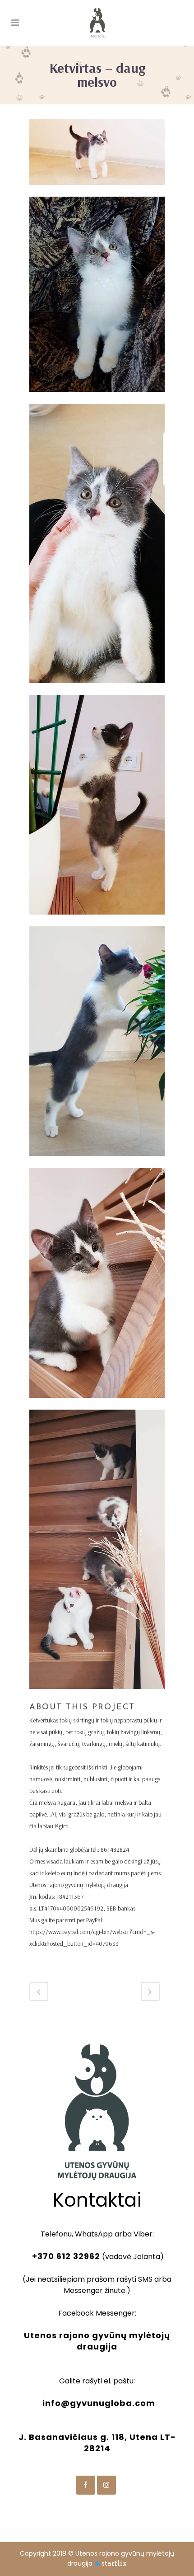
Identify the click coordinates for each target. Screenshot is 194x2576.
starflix (114, 2563)
